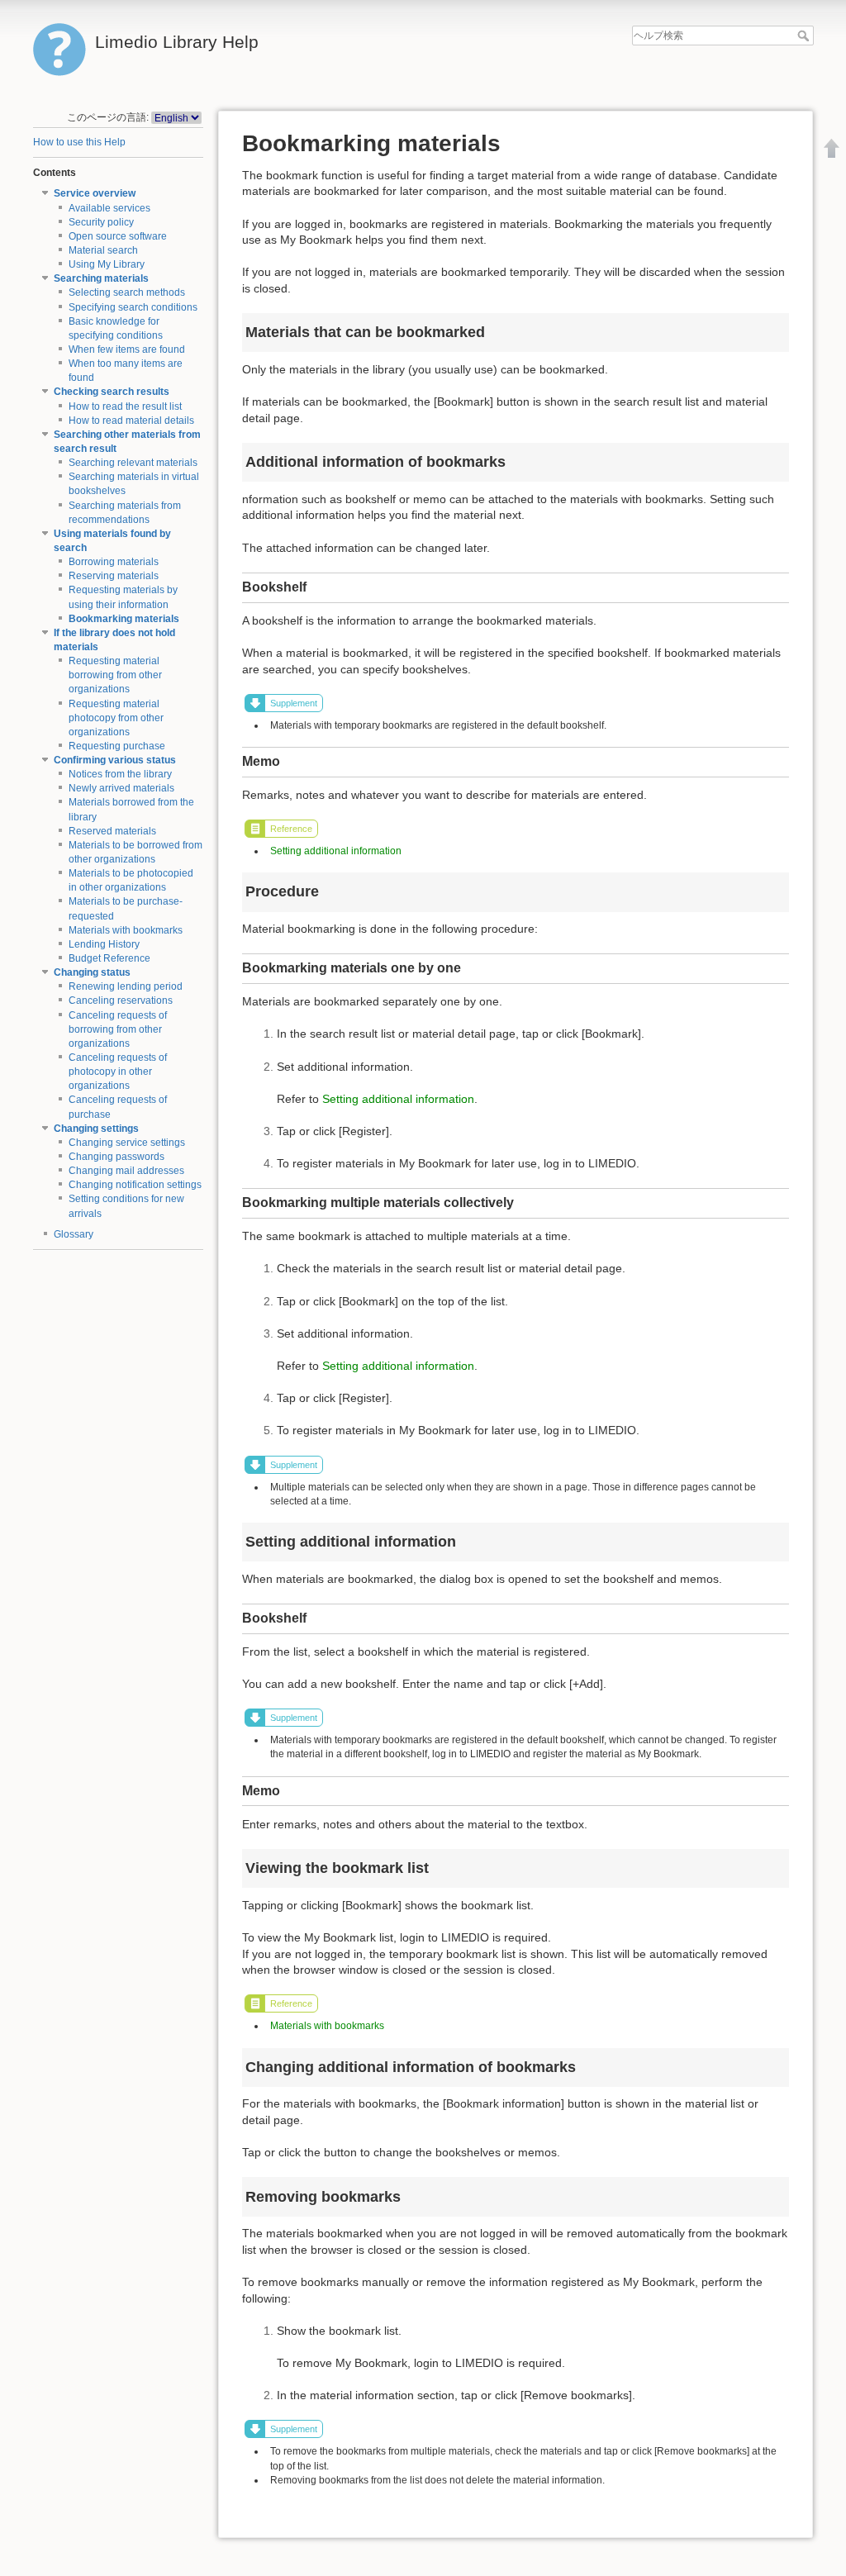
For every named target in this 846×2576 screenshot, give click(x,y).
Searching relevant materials (133, 463)
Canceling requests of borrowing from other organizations (118, 1029)
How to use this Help (79, 142)
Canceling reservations (121, 1000)
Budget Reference (109, 958)
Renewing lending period (126, 986)
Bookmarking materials (124, 619)
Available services (109, 208)
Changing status (92, 972)
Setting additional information (336, 851)
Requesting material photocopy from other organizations (116, 718)
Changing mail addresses (126, 1171)
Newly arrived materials (121, 788)
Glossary (74, 1234)
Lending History (104, 944)
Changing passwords (116, 1157)
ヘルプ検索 (805, 36)
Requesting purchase (117, 746)
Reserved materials (112, 831)
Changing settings (96, 1129)
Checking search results (112, 392)
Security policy (101, 222)
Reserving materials (114, 576)
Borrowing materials (114, 562)
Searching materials (101, 278)
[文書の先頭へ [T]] (832, 148)
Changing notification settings (135, 1185)
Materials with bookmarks (126, 930)
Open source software (118, 236)
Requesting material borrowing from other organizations (115, 675)
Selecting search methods (127, 292)
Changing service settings (127, 1143)
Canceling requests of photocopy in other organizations (118, 1072)
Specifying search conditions (133, 307)
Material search (103, 250)
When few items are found (127, 349)
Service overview (95, 193)
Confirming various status (115, 760)
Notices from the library (120, 774)
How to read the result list (125, 406)
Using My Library (107, 264)
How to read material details (131, 421)
